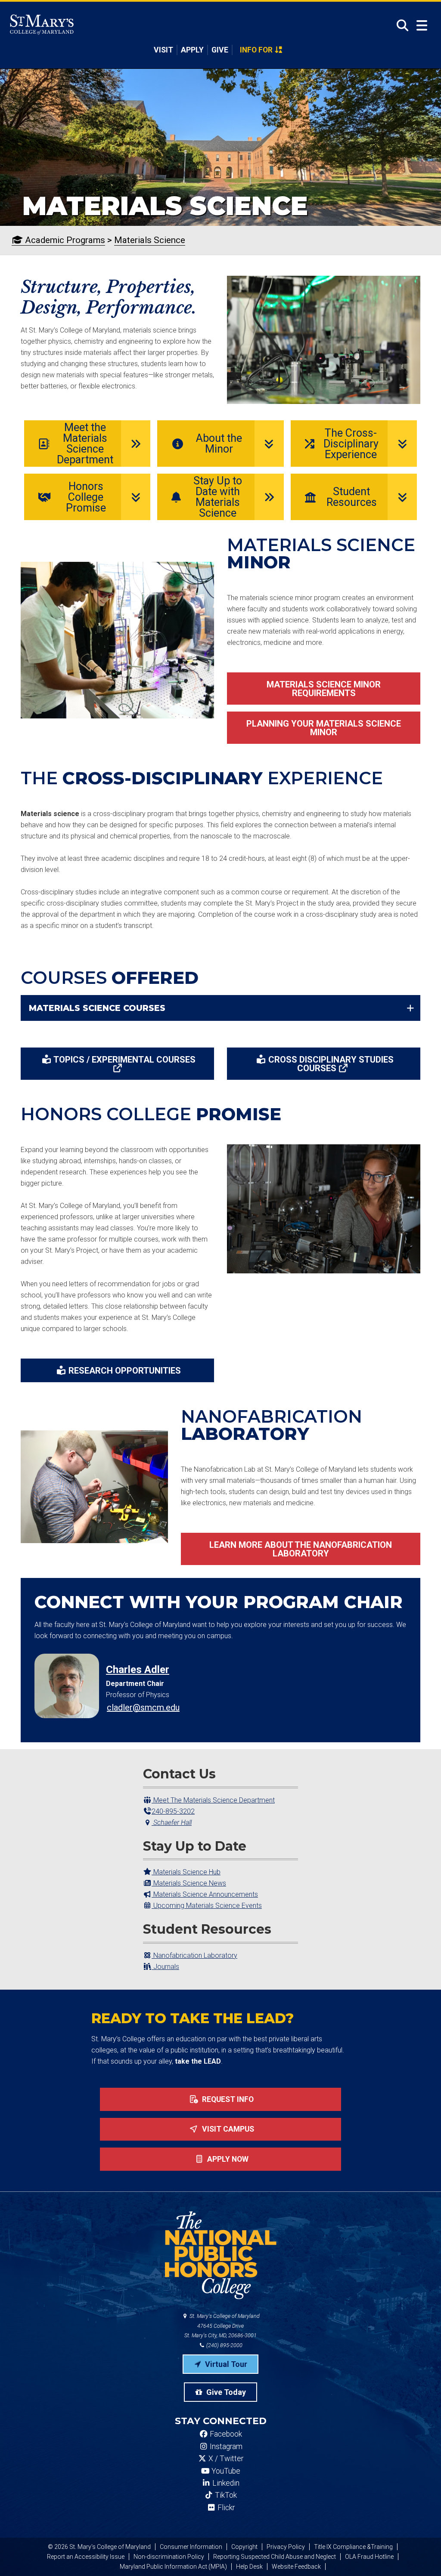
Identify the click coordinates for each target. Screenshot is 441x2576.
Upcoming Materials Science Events (207, 1906)
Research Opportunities (125, 1371)
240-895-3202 (173, 1811)
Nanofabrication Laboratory (194, 1955)
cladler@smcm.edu (143, 1707)
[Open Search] (400, 25)
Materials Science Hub (186, 1872)
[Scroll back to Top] (420, 2555)
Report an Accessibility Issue (86, 2557)
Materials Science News (189, 1883)
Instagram (225, 2447)
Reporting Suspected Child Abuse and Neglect (275, 2557)
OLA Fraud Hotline (369, 2557)
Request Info (227, 2099)
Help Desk (249, 2567)
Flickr (225, 2508)
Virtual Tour (225, 2364)
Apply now (227, 2159)
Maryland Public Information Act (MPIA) (173, 2567)
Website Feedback (296, 2567)
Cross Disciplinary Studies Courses (331, 1064)
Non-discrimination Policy (169, 2557)
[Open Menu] (422, 26)
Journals (165, 1967)
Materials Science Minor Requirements (324, 689)
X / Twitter (225, 2459)
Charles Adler (138, 1670)
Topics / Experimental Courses (124, 1060)
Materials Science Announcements (205, 1894)
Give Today (225, 2392)
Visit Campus (227, 2129)
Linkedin (225, 2483)
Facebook (225, 2434)
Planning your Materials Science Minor (324, 728)
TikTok (225, 2495)
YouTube (225, 2471)
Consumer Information (191, 2547)
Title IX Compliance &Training (353, 2547)
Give (220, 50)
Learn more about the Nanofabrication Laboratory (301, 1549)
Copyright (244, 2547)
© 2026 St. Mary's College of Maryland (99, 2547)
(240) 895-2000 (224, 2345)
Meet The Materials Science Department (213, 1800)
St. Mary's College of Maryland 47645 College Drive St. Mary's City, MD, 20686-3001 (222, 2326)
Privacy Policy (286, 2547)
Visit (163, 50)
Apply (192, 50)
